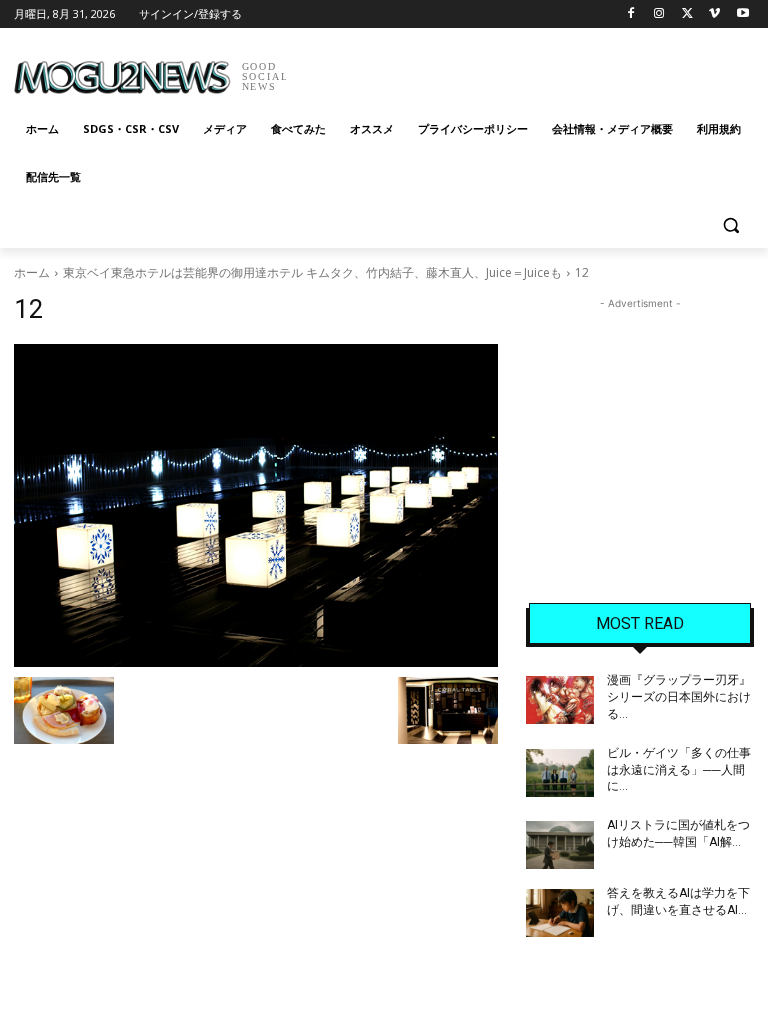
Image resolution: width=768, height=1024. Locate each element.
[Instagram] (659, 14)
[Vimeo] (714, 14)
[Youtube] (742, 14)
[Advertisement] (520, 70)
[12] (256, 505)
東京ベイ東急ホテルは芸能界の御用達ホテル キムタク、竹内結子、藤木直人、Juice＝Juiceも (312, 272)
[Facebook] (631, 14)
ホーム (32, 272)
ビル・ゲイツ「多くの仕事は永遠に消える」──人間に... (679, 770)
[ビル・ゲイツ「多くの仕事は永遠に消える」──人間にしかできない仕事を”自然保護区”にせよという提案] (560, 773)
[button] (730, 225)
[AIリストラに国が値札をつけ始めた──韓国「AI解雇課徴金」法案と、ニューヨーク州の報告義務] (560, 845)
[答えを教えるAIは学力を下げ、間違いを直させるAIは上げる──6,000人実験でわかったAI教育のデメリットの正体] (560, 913)
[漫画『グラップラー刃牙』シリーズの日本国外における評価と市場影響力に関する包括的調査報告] (560, 700)
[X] (687, 14)
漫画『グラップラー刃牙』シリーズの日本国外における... (679, 697)
